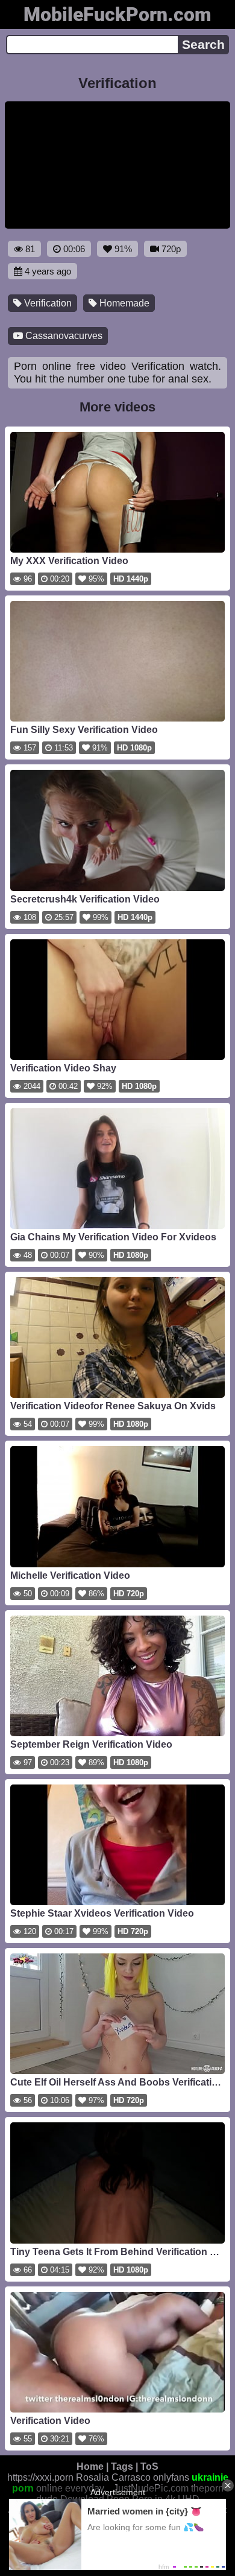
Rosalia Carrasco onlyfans (133, 2477)
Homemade (123, 303)
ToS (149, 2467)
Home (90, 2467)
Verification (47, 303)
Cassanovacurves (63, 336)
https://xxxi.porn (40, 2477)
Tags (122, 2467)
